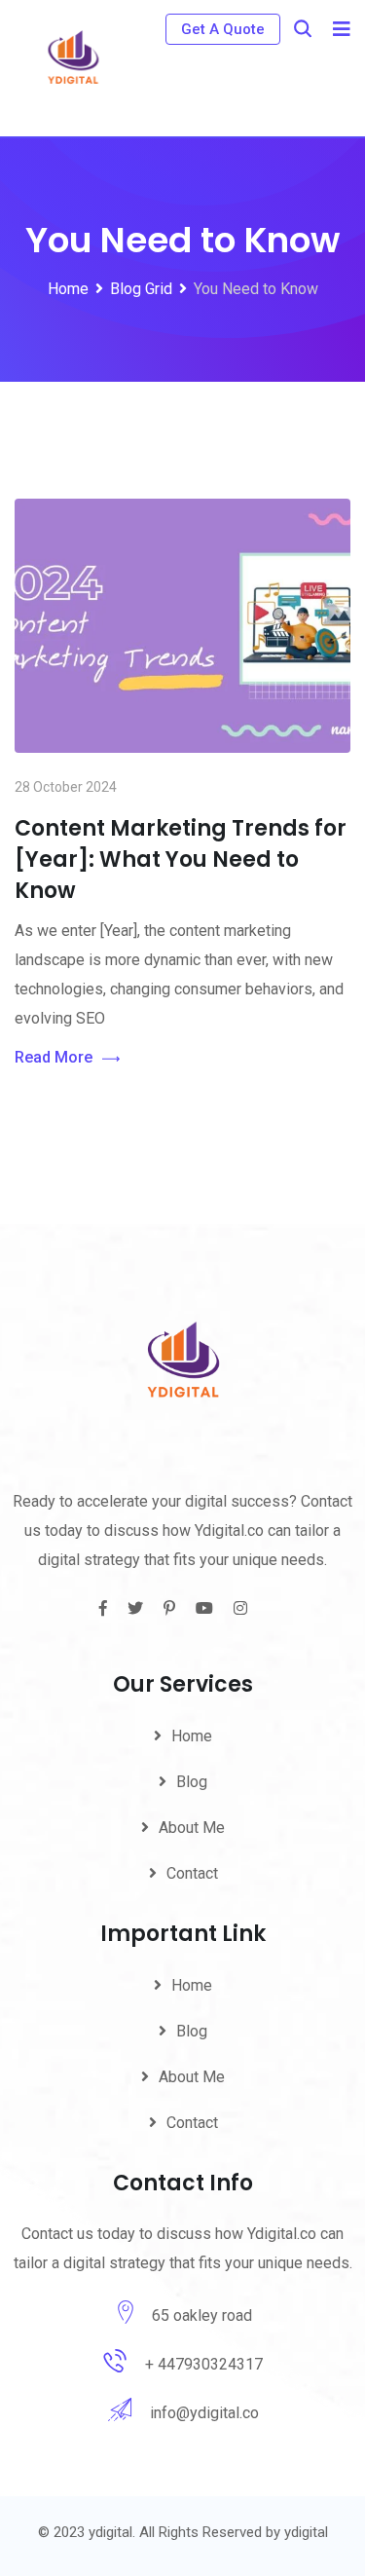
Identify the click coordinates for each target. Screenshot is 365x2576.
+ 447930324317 (204, 2364)
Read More (54, 1057)
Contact (192, 1873)
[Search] (303, 29)
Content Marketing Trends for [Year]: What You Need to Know (181, 859)
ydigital (306, 2532)
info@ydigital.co (204, 2413)
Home (192, 1736)
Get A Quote (223, 29)
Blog (192, 1782)
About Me (192, 1828)
